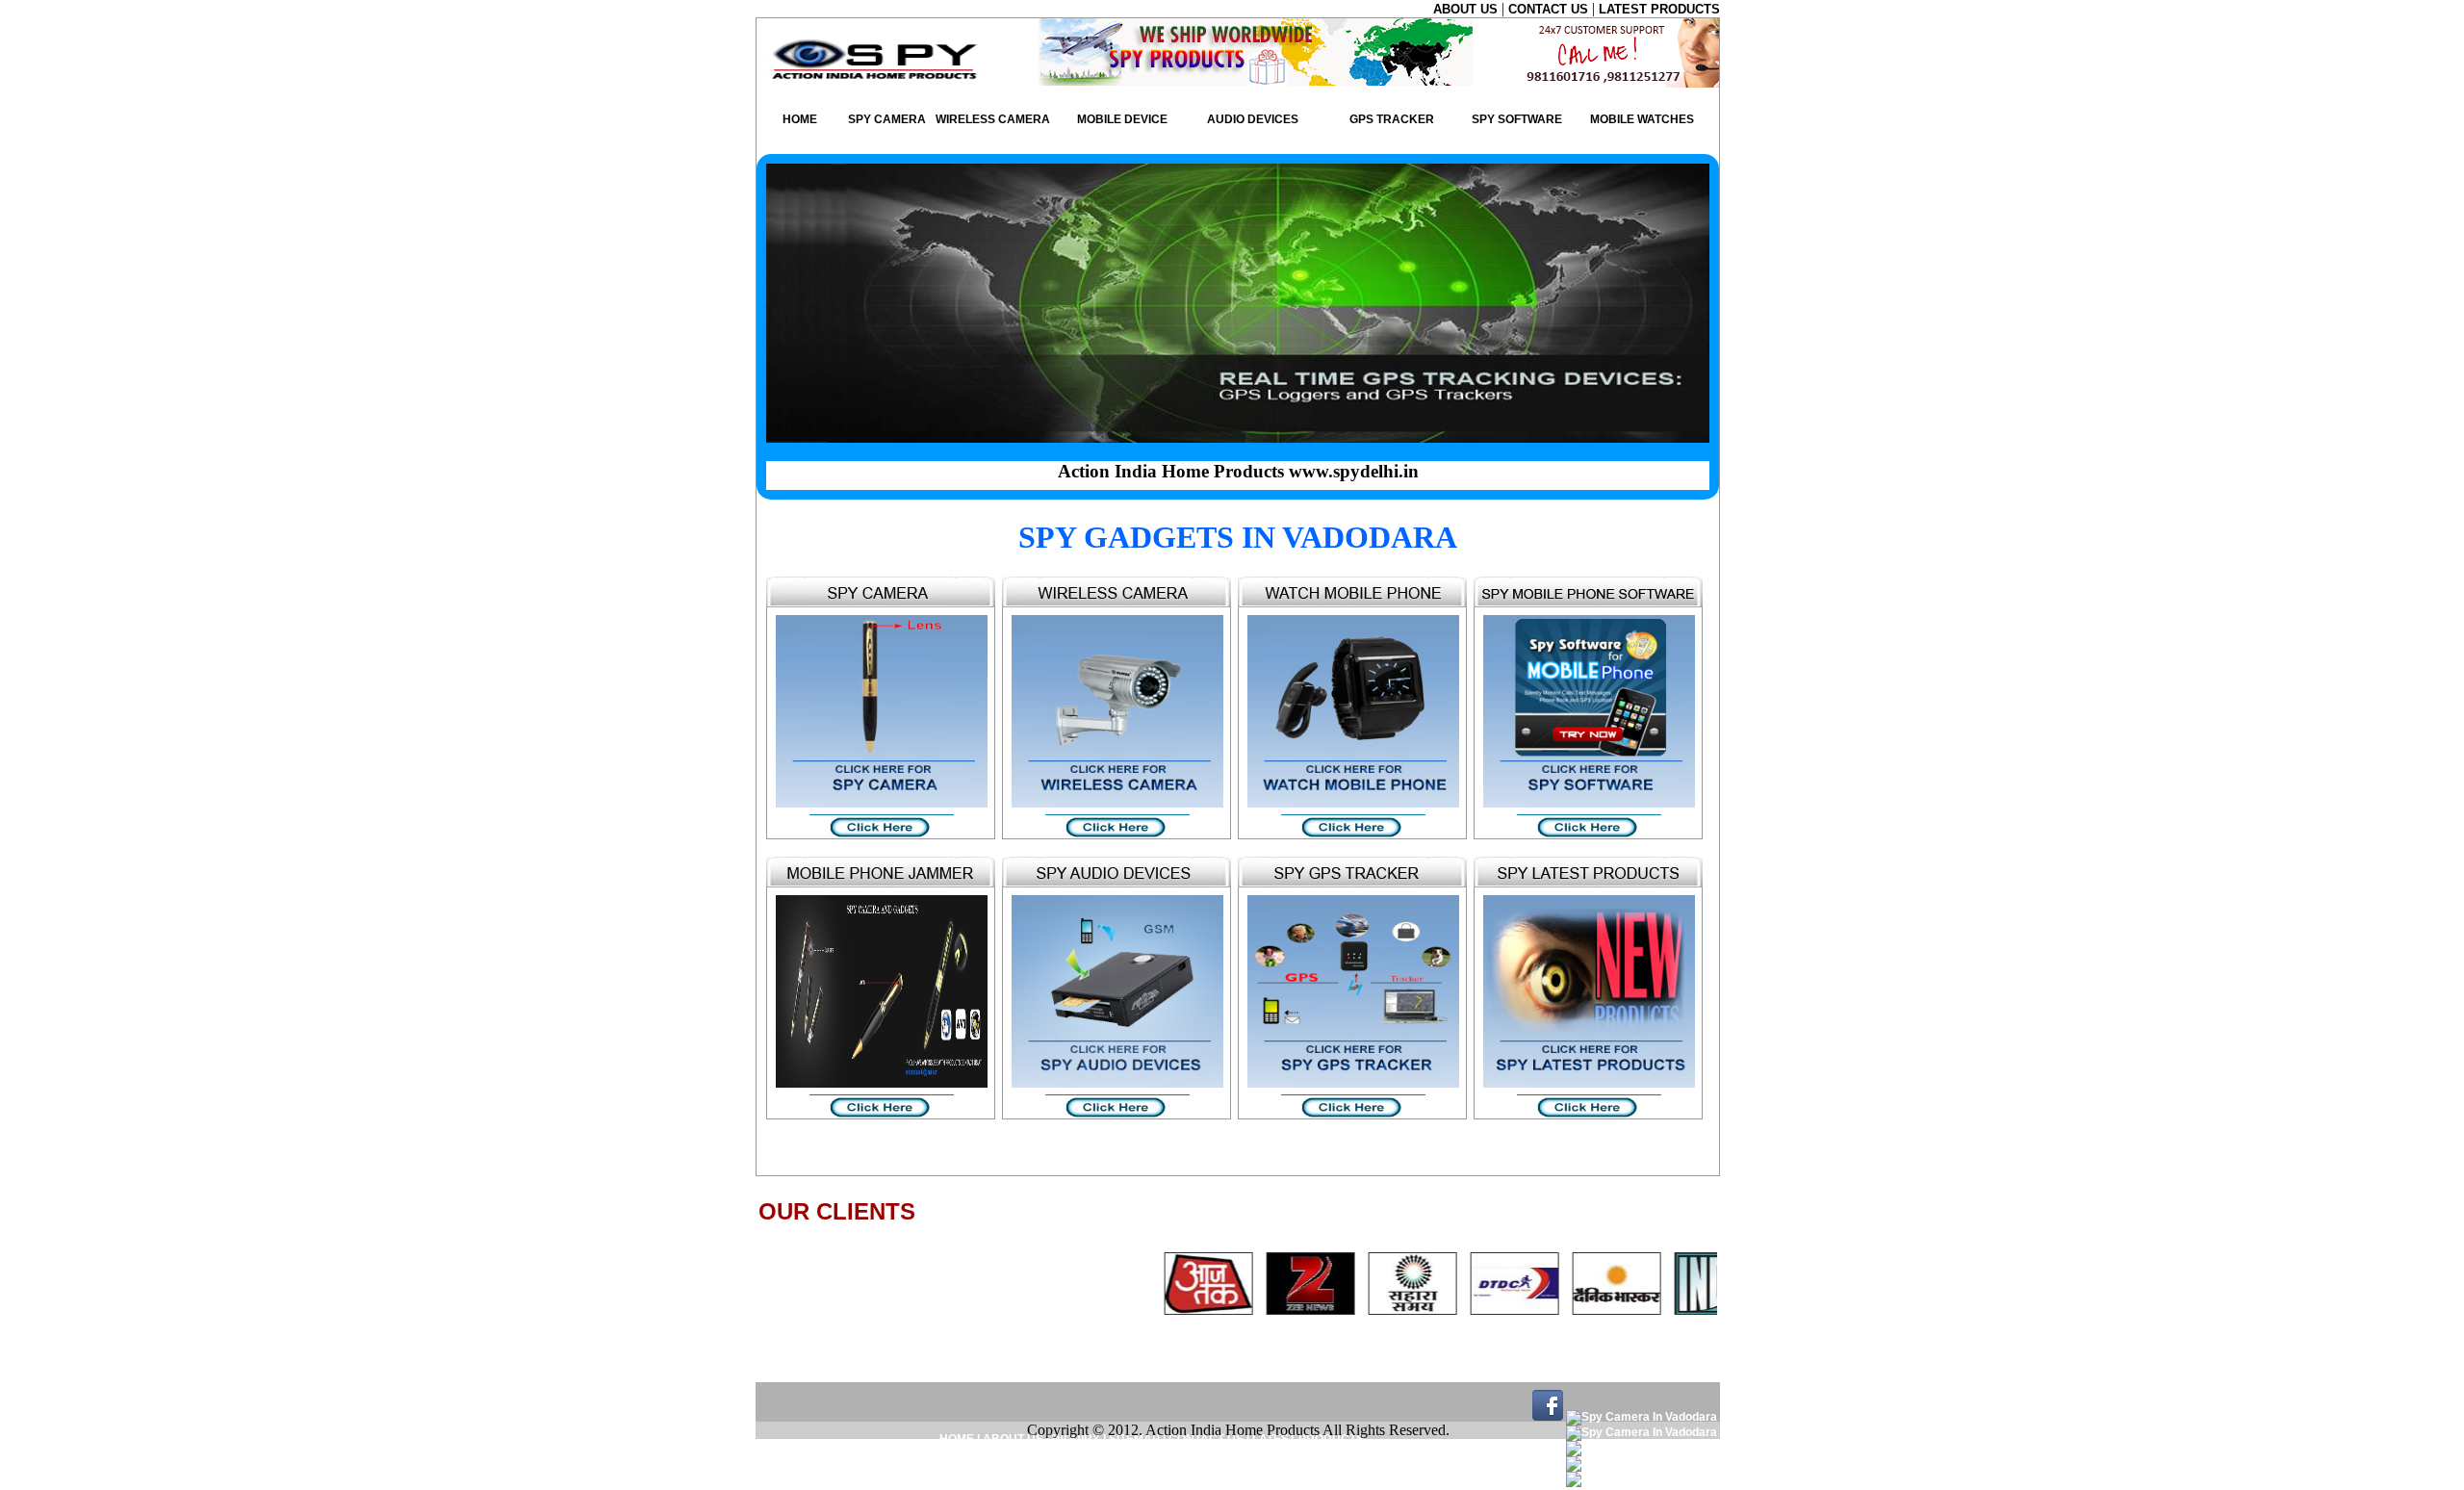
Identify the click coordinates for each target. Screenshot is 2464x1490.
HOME (800, 119)
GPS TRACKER (1392, 119)
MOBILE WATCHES (1642, 119)
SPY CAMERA (887, 119)
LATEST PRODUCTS (1659, 9)
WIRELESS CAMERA (993, 119)
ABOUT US (1467, 9)
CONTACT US (1550, 9)
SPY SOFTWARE (1517, 119)
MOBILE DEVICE (1122, 119)
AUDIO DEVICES (1253, 119)
